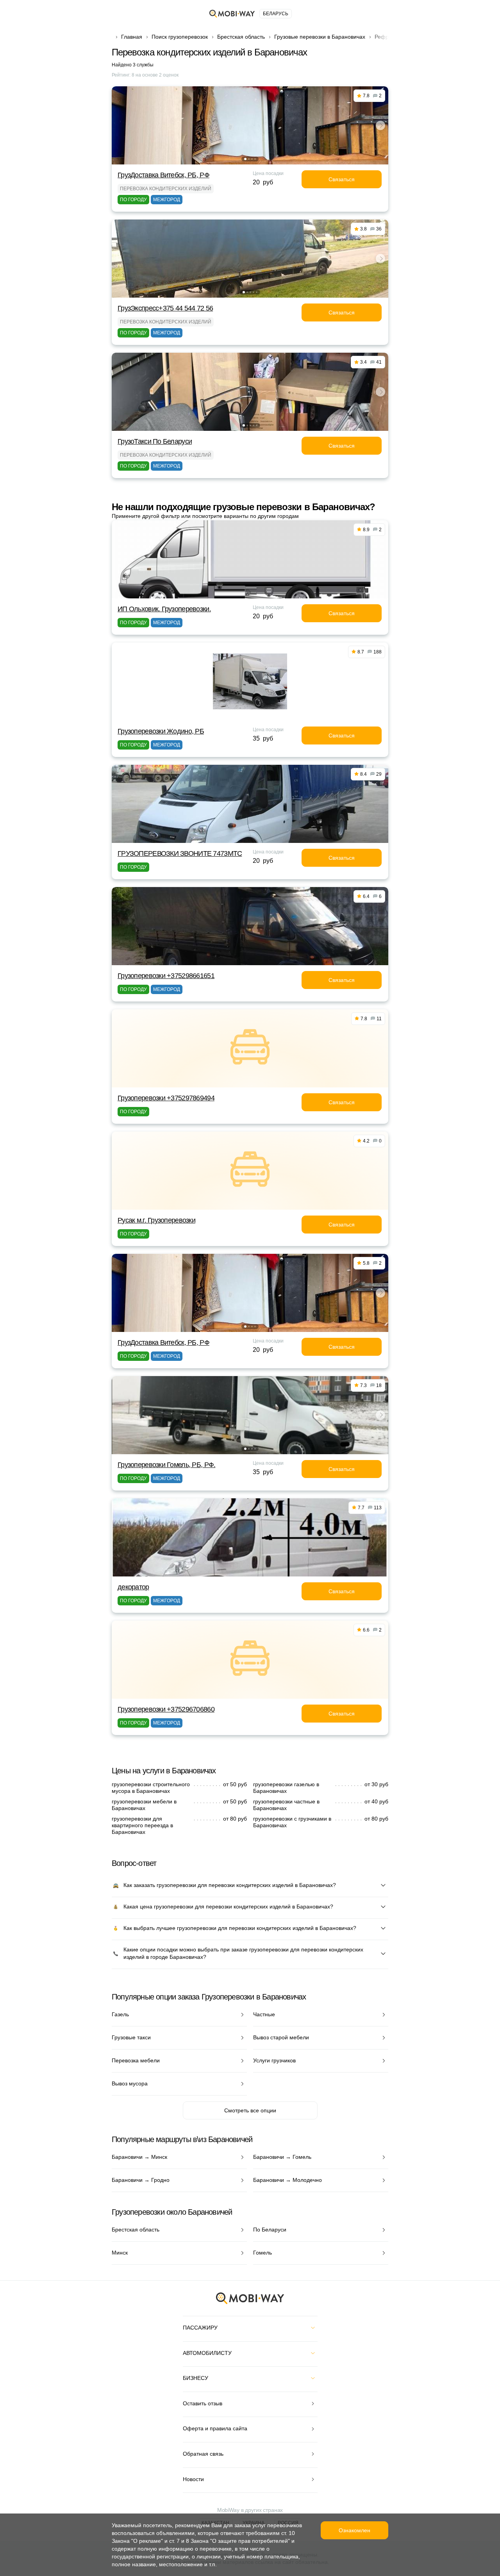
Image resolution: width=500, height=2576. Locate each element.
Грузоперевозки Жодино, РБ (161, 731)
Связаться (342, 179)
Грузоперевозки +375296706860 (166, 1709)
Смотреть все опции (250, 2110)
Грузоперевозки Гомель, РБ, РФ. (166, 1465)
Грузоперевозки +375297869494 (166, 1098)
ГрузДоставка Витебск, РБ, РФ (163, 175)
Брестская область (241, 37)
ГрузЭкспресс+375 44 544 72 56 (165, 308)
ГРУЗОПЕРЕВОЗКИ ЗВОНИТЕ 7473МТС (180, 853)
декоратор (133, 1587)
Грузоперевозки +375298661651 (166, 976)
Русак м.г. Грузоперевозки (156, 1220)
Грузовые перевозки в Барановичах (320, 37)
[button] (245, 159)
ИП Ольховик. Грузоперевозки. (164, 609)
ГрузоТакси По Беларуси (155, 441)
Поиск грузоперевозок (180, 37)
